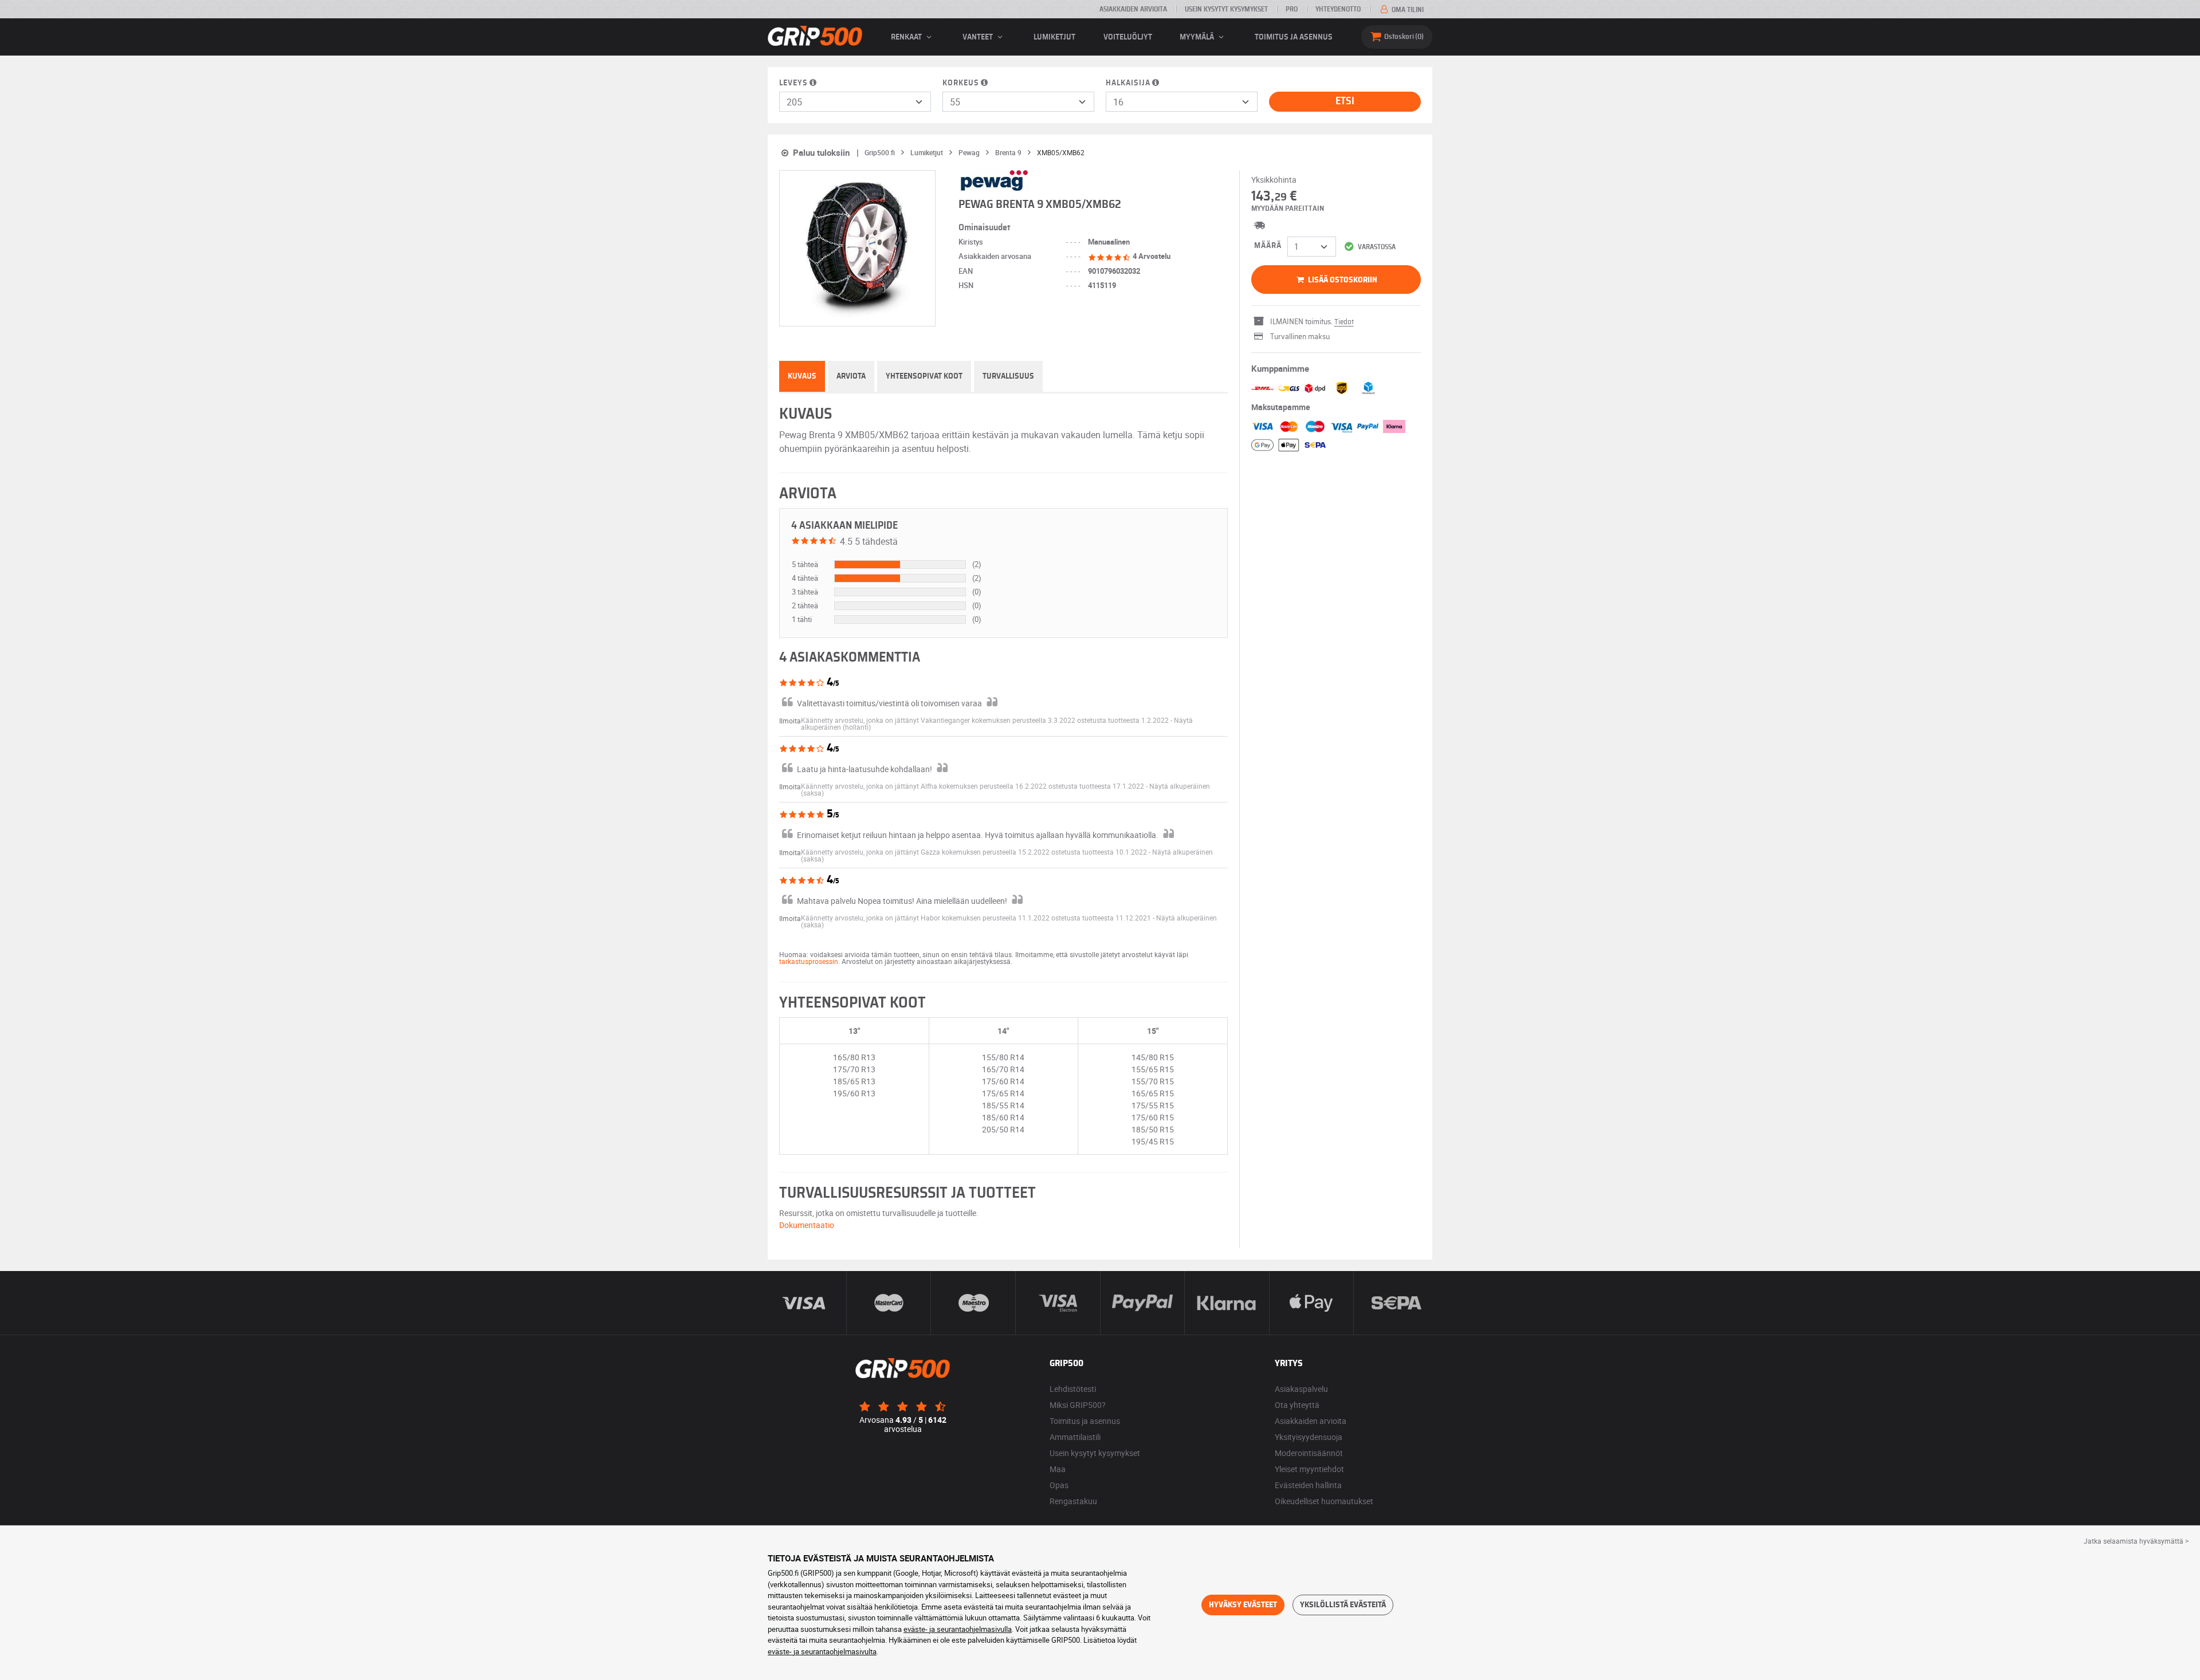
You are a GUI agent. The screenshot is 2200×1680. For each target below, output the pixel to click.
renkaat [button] (907, 37)
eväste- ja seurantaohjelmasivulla (958, 1629)
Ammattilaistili (1075, 1437)
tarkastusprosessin (809, 961)
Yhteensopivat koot (924, 376)
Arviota (851, 376)
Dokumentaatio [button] (807, 1225)
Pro (1292, 9)
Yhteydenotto (1338, 9)
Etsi (1345, 101)
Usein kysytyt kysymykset (1226, 9)
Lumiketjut (1054, 37)
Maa (1058, 1469)
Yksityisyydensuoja (1309, 1437)
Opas (1059, 1485)
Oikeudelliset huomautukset (1324, 1501)
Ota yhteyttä (1297, 1405)
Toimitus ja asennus (1294, 37)
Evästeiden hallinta (1308, 1485)
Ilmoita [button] (790, 721)
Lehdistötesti (1073, 1389)
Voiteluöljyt (1128, 37)
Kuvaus (802, 376)
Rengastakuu (1073, 1501)
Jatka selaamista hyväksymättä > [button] (2136, 1541)
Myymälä (1198, 37)
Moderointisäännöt (1309, 1453)
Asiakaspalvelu (1301, 1389)
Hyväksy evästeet (1243, 1605)
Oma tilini (1407, 10)
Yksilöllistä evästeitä (1343, 1605)
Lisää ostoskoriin (1342, 280)
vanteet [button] (979, 37)
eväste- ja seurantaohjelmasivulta (822, 1651)
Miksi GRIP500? (1078, 1405)
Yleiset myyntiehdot (1309, 1469)
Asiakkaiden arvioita (1133, 9)
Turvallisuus (1008, 376)
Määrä (1268, 246)
